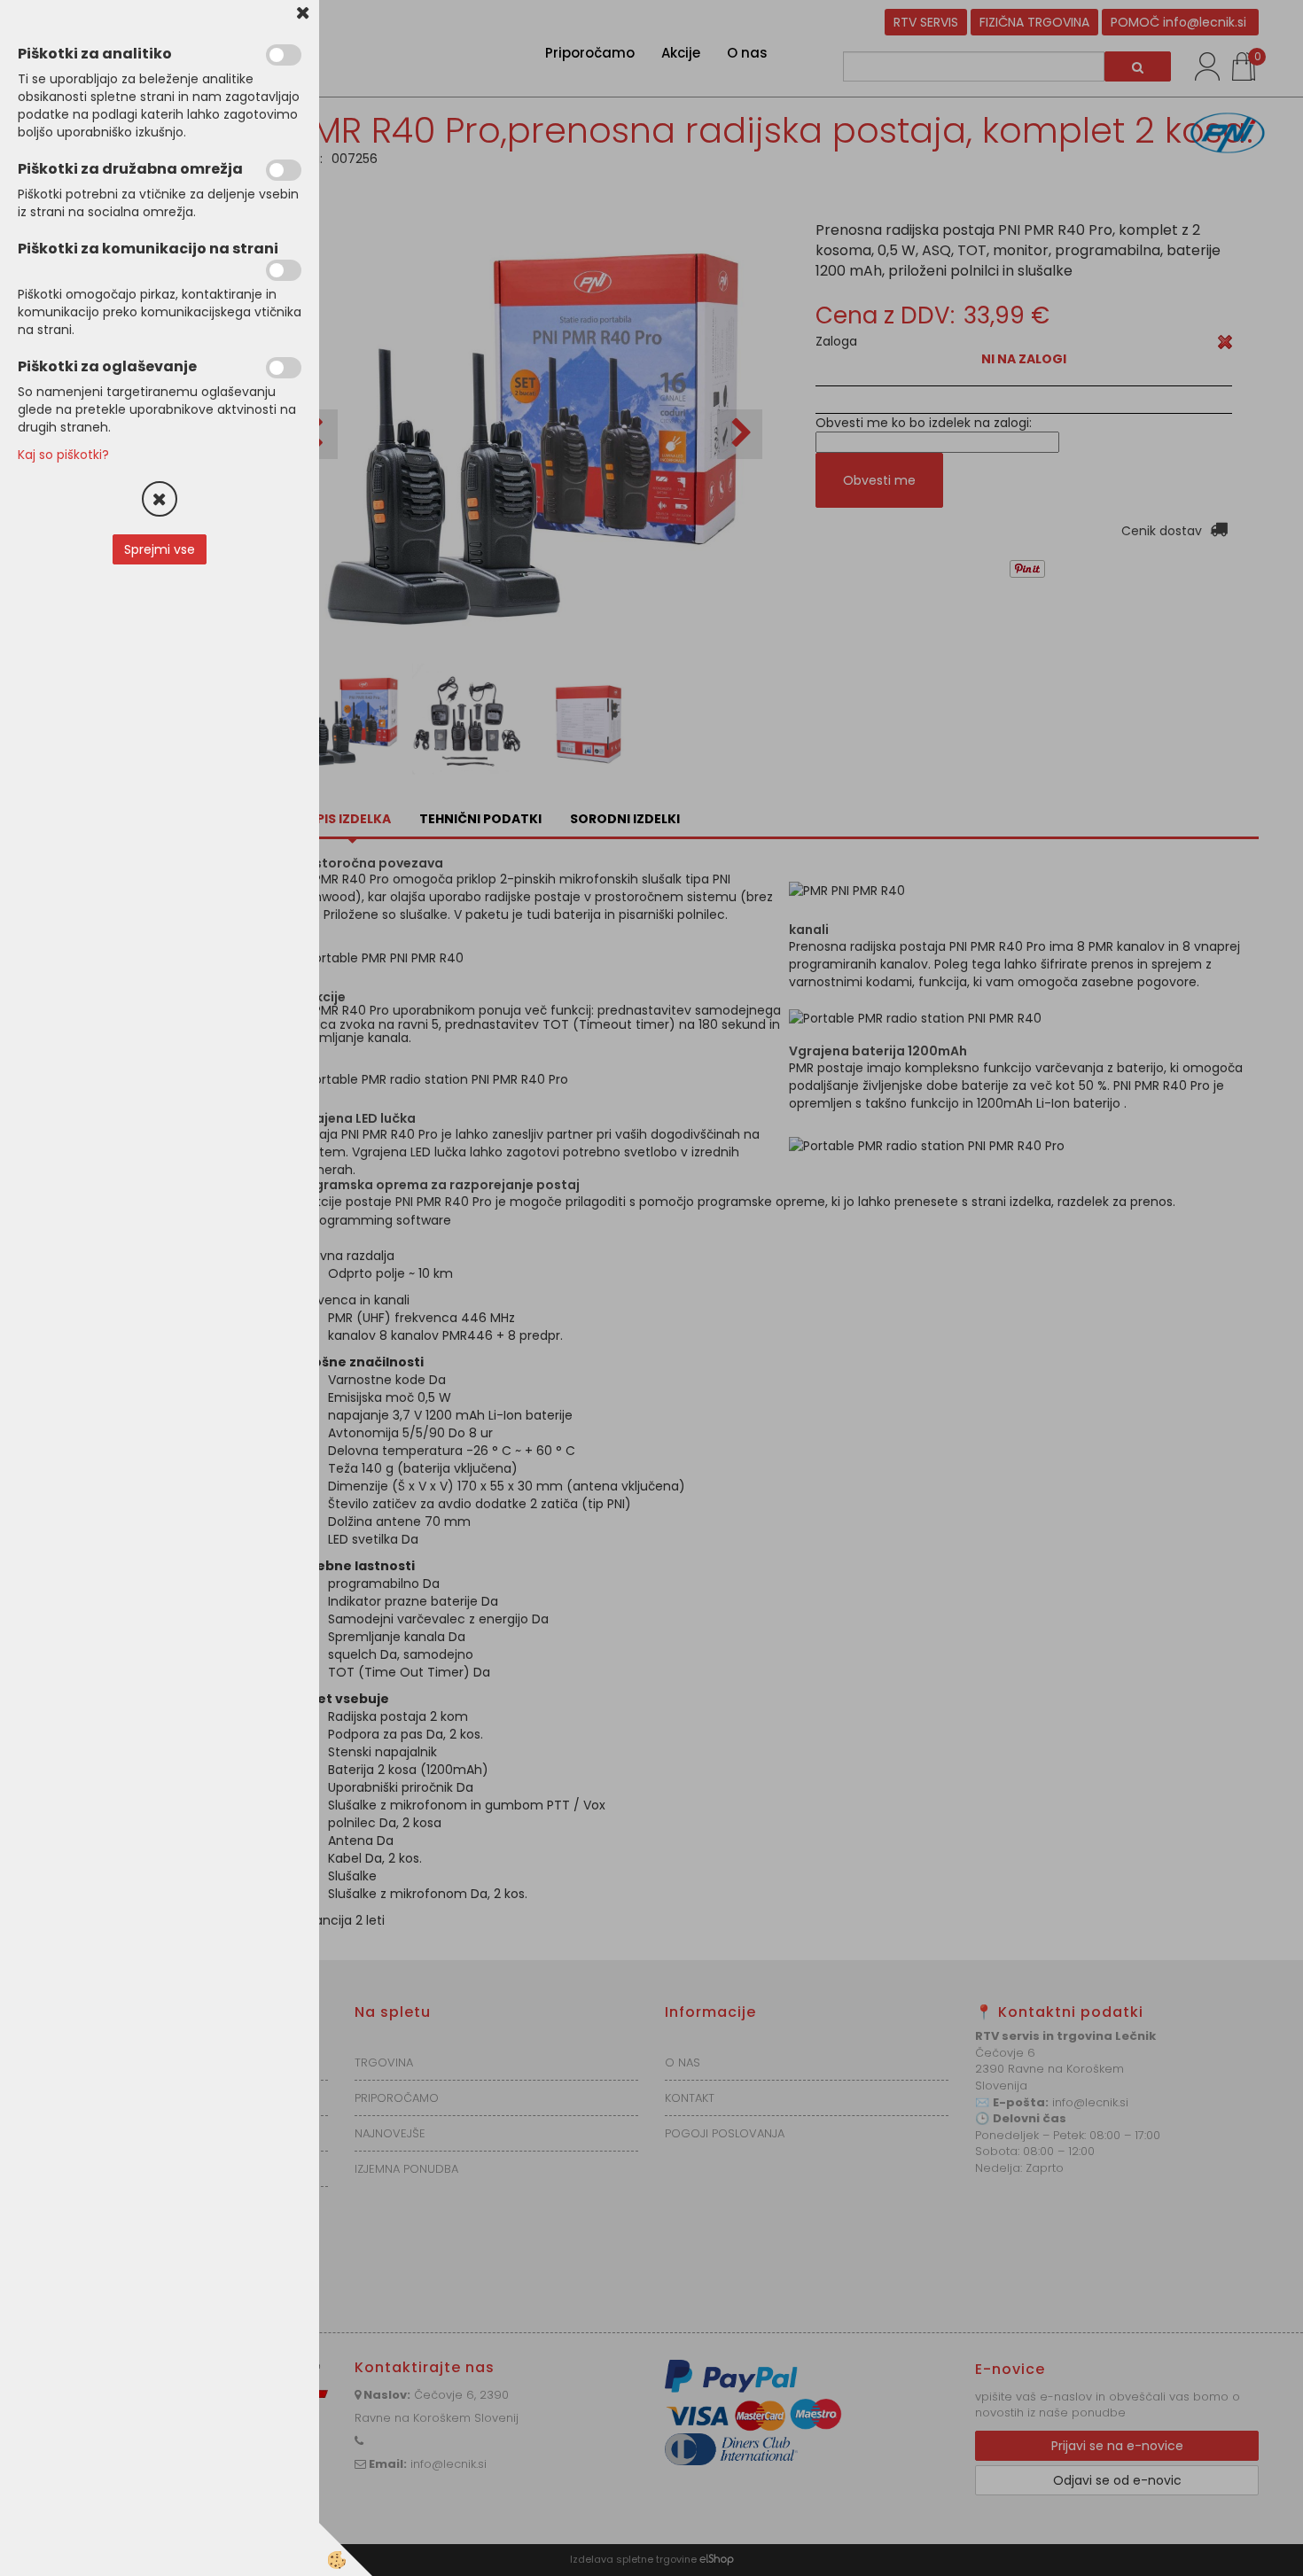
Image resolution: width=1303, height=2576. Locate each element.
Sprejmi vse (160, 549)
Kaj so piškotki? (63, 455)
